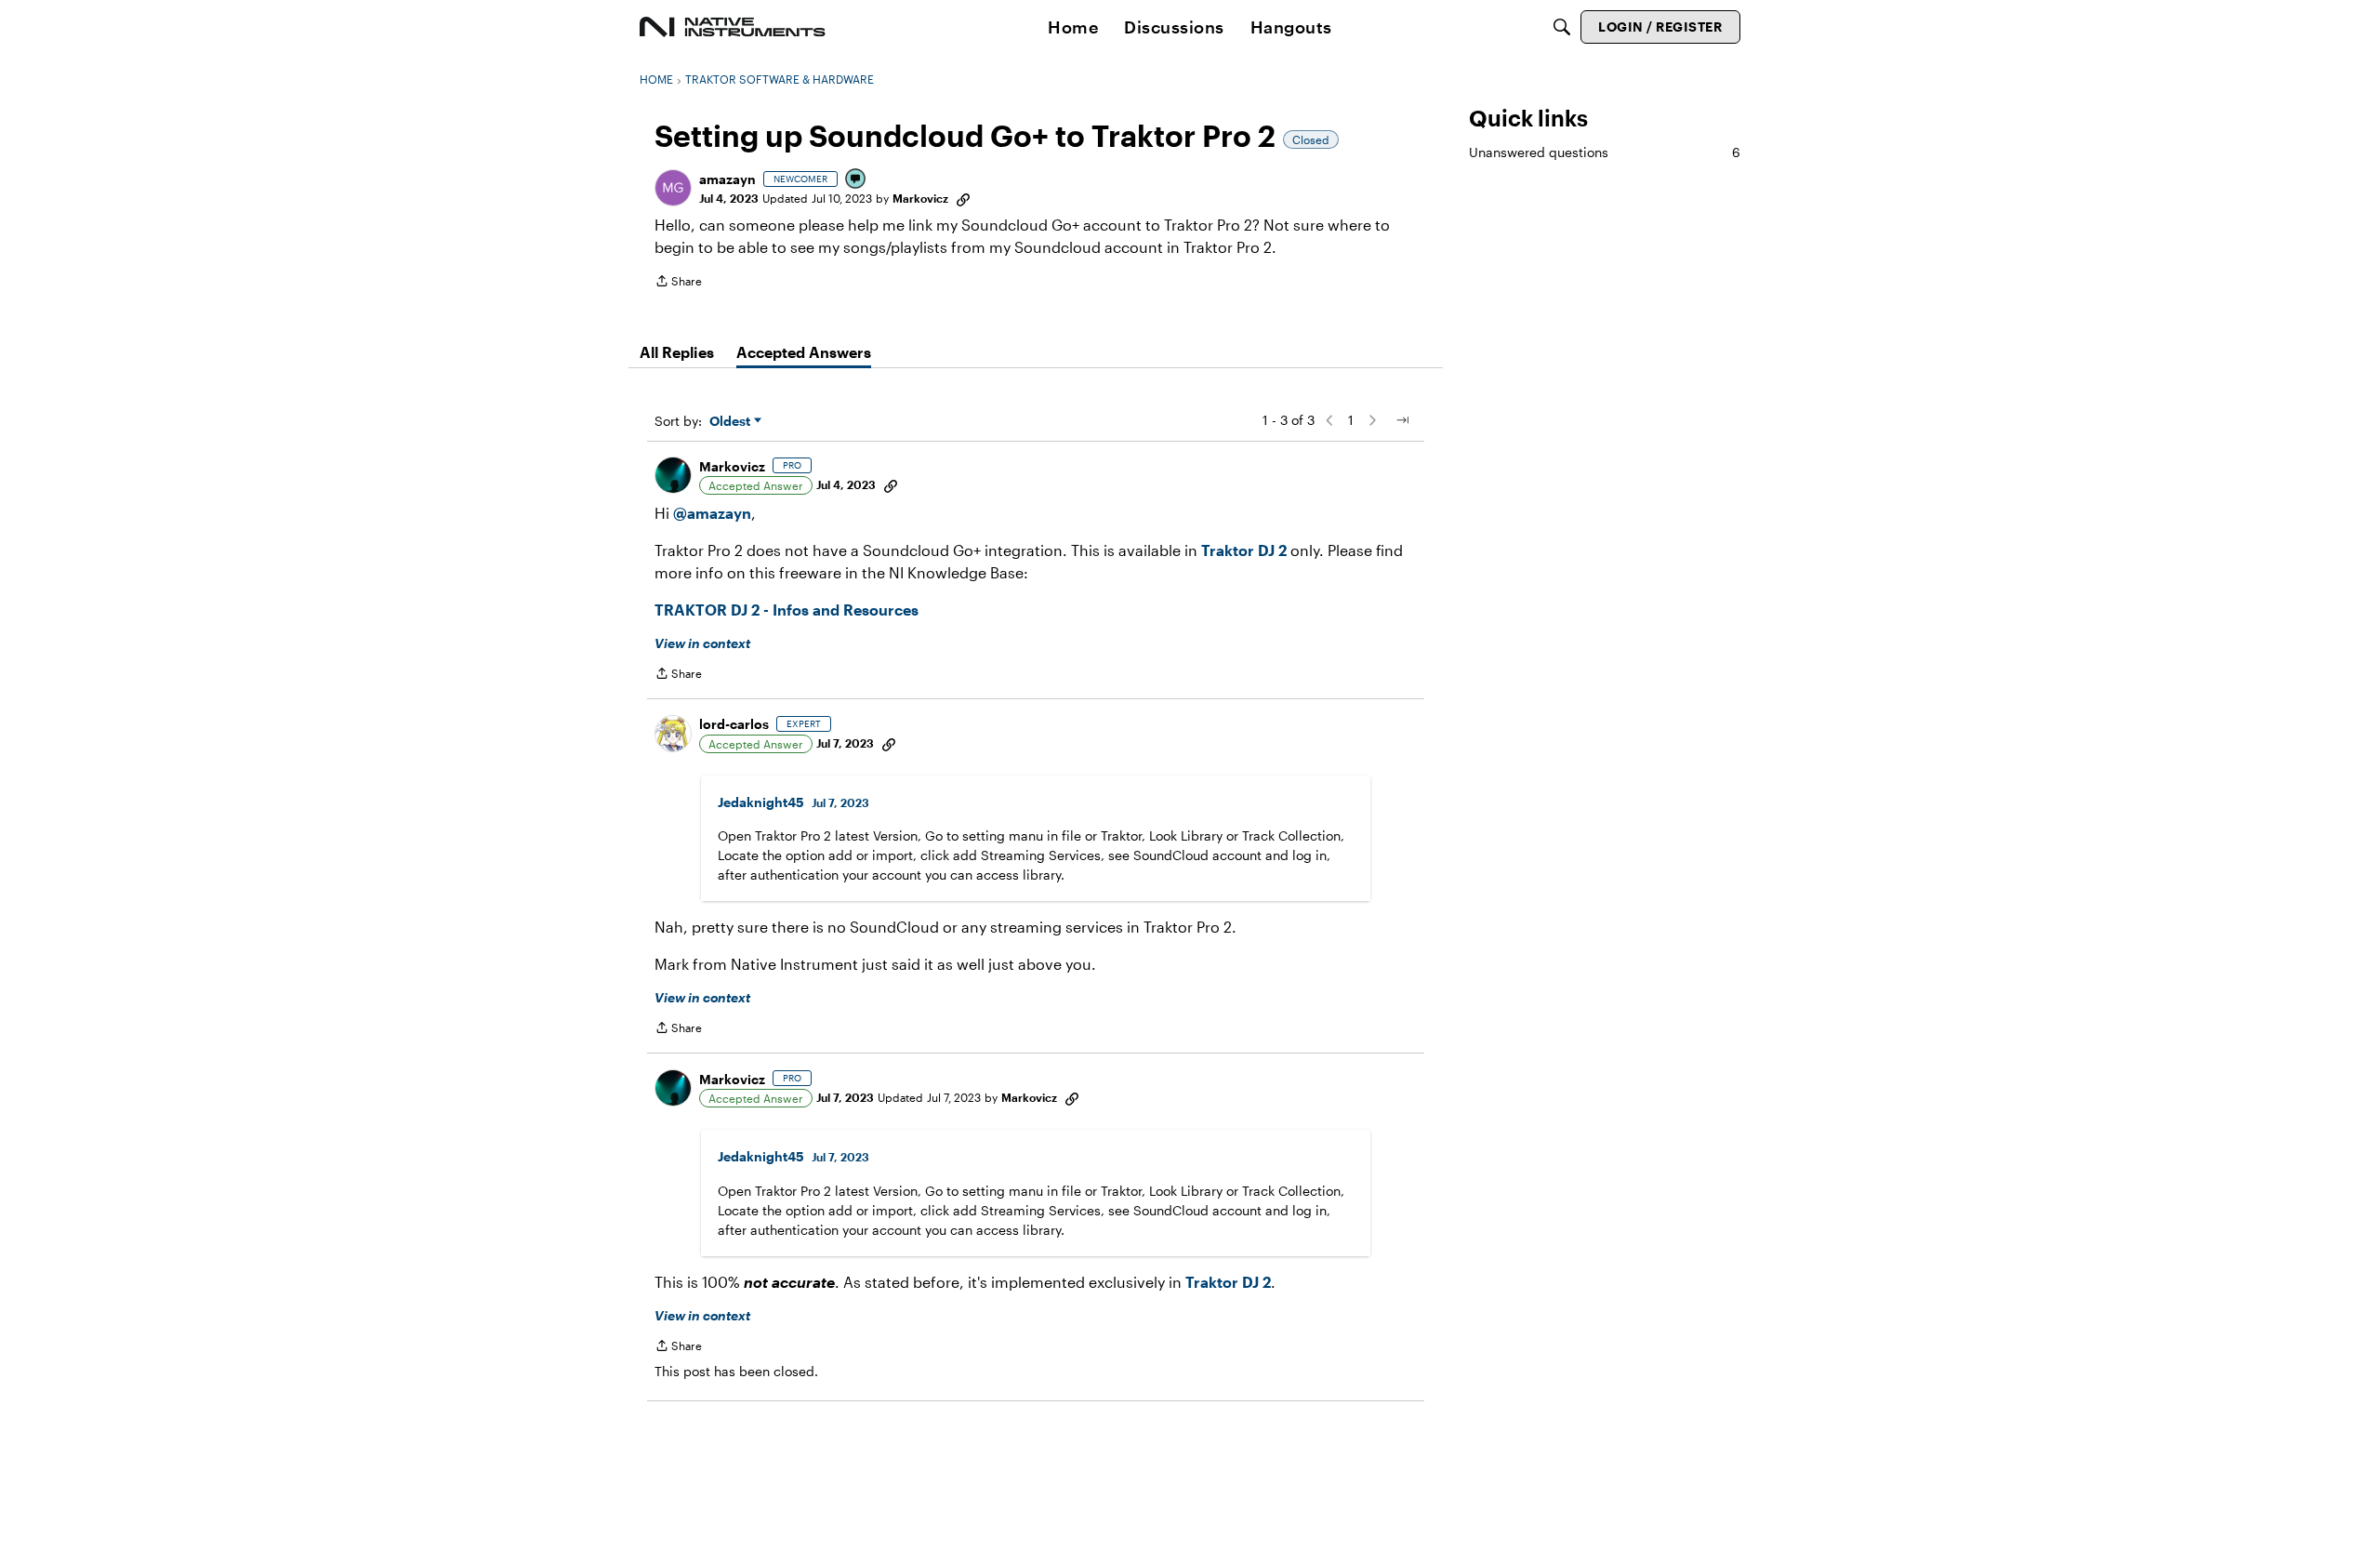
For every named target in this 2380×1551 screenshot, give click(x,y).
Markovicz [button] (920, 198)
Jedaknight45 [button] (761, 802)
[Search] (1562, 27)
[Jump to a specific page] (1402, 420)
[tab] (677, 352)
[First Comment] (856, 180)
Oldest (732, 422)
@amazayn (712, 513)
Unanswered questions (1605, 152)
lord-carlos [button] (734, 724)
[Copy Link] (963, 198)
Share (678, 283)
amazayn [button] (727, 179)
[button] (673, 188)
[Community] (733, 27)
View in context (702, 643)
